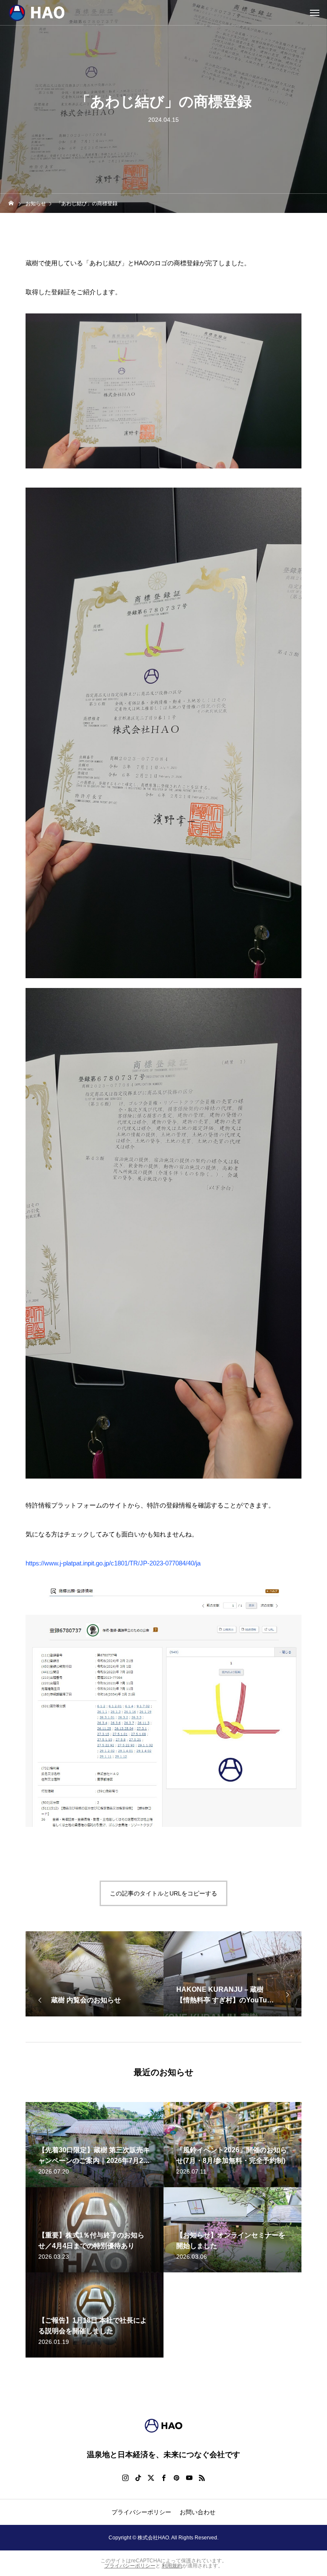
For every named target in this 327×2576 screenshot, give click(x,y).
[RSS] (202, 2478)
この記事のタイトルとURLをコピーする (163, 1893)
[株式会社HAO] (51, 13)
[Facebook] (163, 2478)
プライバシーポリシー (141, 2512)
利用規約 (172, 2566)
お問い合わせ (198, 2512)
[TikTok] (138, 2478)
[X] (151, 2478)
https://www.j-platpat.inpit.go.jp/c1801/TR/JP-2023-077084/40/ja (113, 1563)
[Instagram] (125, 2478)
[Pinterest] (176, 2478)
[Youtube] (189, 2478)
